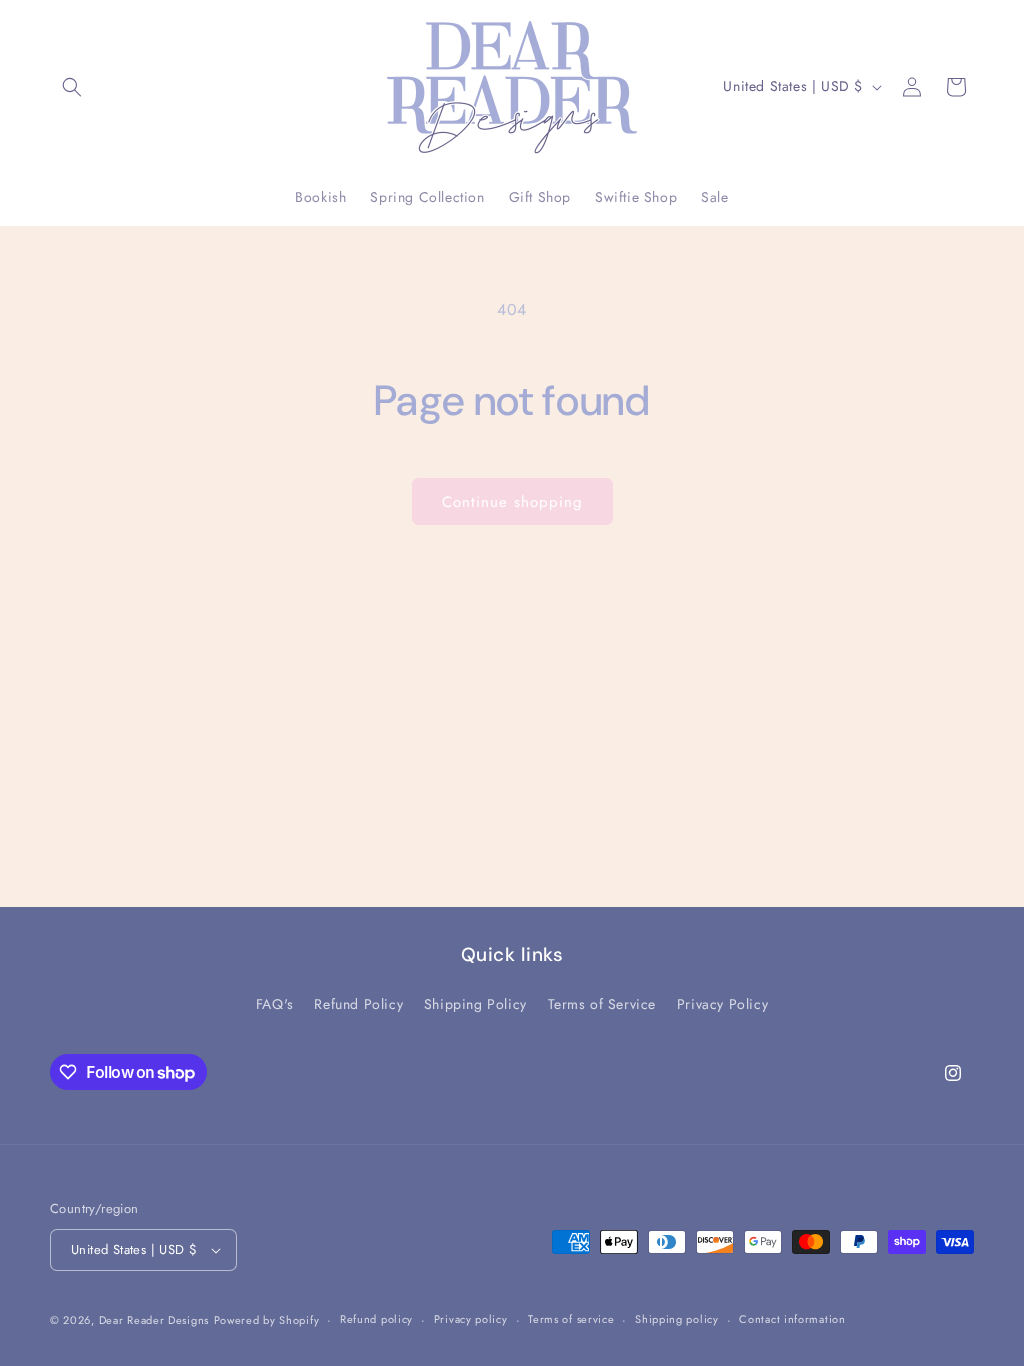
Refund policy (376, 1319)
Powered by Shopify (267, 1320)
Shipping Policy (475, 1004)
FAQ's (275, 1004)
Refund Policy (358, 1004)
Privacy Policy (722, 1004)
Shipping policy (677, 1319)
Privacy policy (471, 1319)
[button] (72, 87)
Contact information (792, 1319)
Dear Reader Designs (154, 1320)
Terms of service (571, 1319)
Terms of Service (602, 1004)
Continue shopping (512, 502)
